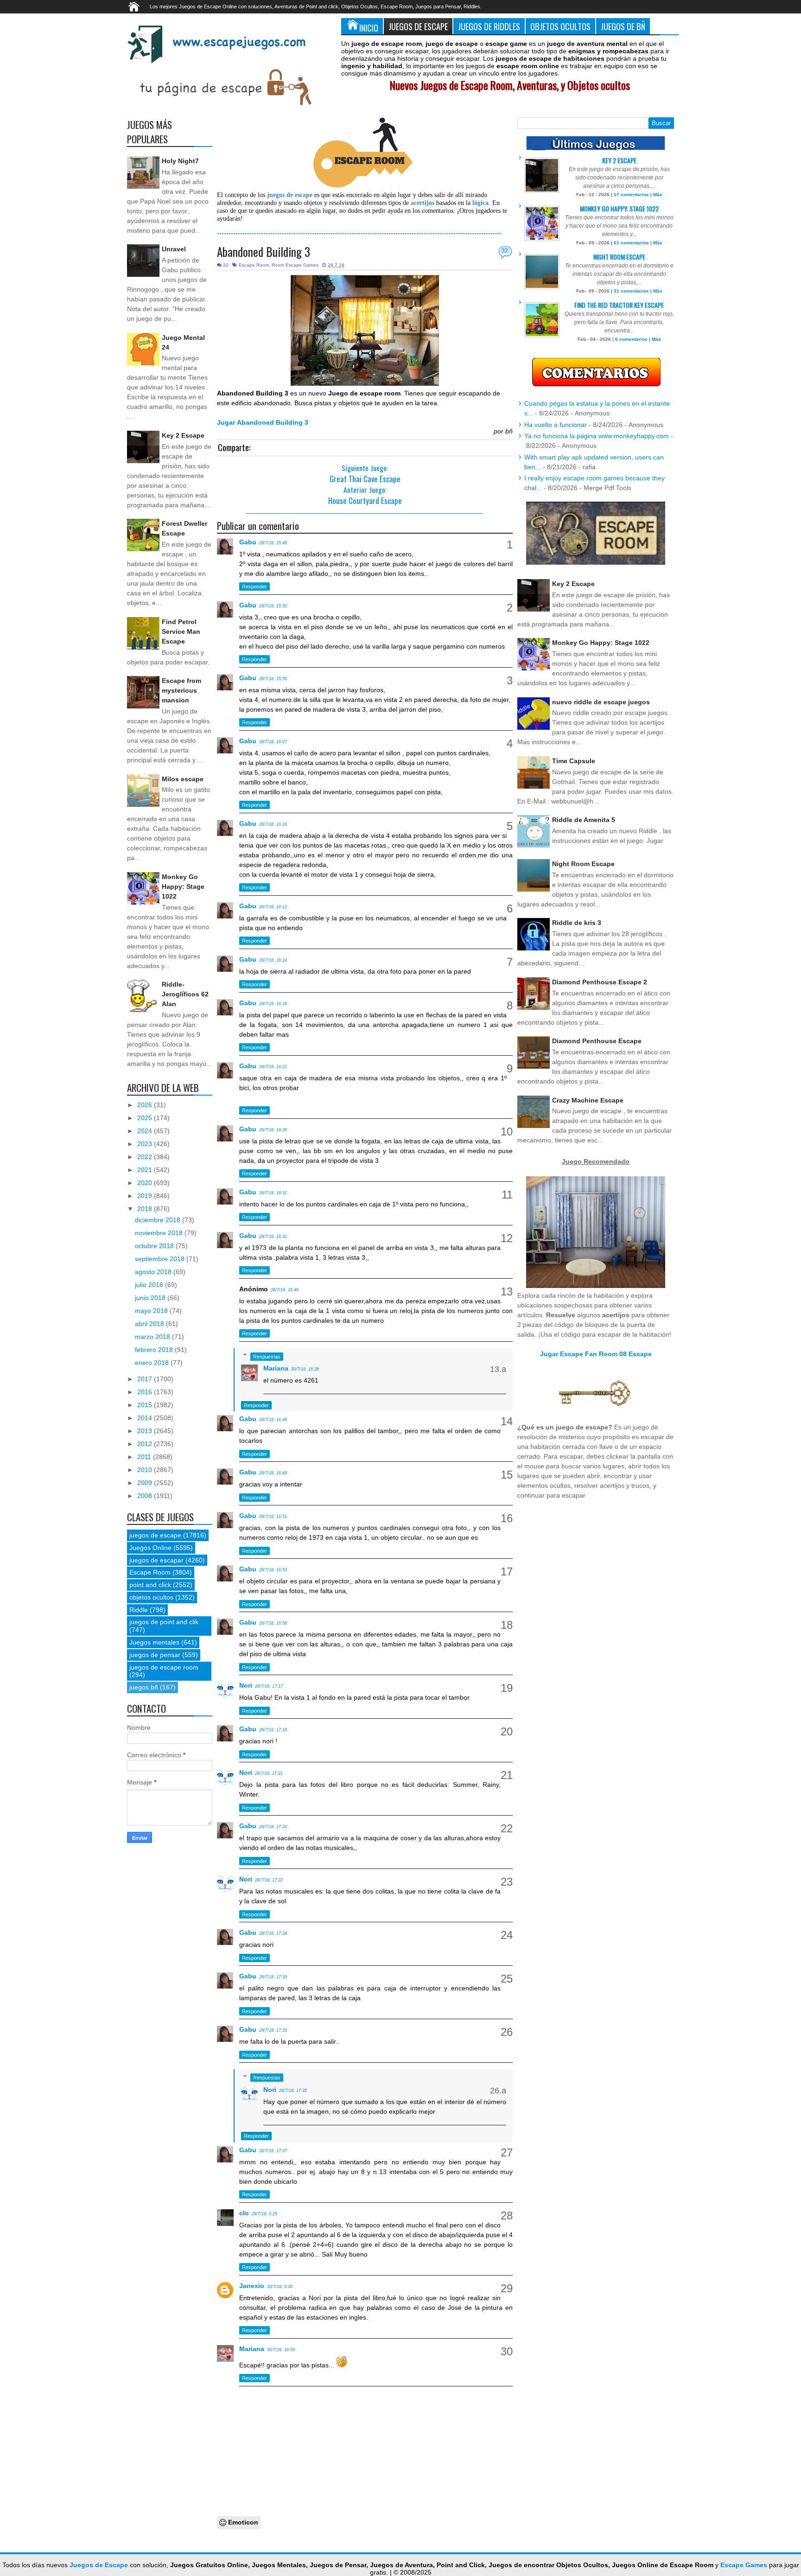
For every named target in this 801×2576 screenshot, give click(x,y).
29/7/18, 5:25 (264, 2214)
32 (505, 251)
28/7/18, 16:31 (273, 1193)
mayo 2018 (152, 1311)
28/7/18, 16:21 (273, 1067)
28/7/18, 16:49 (273, 1420)
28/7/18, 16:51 (273, 1517)
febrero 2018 (155, 1350)
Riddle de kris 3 (577, 923)
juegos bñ (144, 1687)
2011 (145, 1457)
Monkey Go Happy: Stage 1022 (183, 886)
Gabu (248, 542)
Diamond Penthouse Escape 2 (600, 982)
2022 (146, 1157)
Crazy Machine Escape (588, 1100)
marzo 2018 (153, 1337)
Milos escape (183, 779)
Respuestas (267, 1357)
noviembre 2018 (160, 1233)
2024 (146, 1131)
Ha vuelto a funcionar (556, 425)
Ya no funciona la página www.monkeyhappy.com (597, 436)
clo (244, 2213)
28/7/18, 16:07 (273, 742)
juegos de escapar (156, 1560)
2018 (146, 1209)
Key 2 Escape (183, 435)
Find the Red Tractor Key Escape (619, 305)
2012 (146, 1444)
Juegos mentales (154, 1642)
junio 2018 (151, 1298)
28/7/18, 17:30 (273, 1977)
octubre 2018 (155, 1246)
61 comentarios (631, 243)
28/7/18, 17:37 (273, 2151)
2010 (146, 1470)
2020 (146, 1183)
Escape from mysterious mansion (181, 690)
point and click (150, 1585)
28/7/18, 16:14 (273, 960)
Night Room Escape (619, 257)
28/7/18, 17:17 (269, 1686)
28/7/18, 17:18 (273, 1730)
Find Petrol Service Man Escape (181, 631)
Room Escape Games (295, 265)
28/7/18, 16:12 (273, 907)
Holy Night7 (180, 161)
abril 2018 (150, 1324)
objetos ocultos (151, 1597)
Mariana (276, 1368)
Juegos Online (150, 1548)
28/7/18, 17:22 (273, 1827)
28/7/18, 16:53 (273, 1570)
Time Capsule (574, 761)
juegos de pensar (155, 1655)
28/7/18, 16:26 (273, 1130)
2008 (146, 1496)
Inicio (369, 28)
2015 (146, 1405)
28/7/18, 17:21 (269, 1773)
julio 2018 (150, 1285)
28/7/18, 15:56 (273, 679)
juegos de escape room (164, 1667)
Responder (254, 587)
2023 (146, 1144)
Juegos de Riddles (489, 26)
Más (658, 194)
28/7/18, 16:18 (273, 1004)
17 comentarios (631, 194)
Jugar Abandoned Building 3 (263, 422)
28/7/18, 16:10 (273, 824)
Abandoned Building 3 (264, 252)
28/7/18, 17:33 (273, 2030)
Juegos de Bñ (623, 26)
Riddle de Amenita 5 (584, 820)
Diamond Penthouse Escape (597, 1041)
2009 (146, 1483)
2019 (146, 1196)
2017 (146, 1379)
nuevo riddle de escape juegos (601, 702)
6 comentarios (631, 339)
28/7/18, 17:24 (273, 1933)
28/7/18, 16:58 (273, 1623)
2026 (146, 1105)
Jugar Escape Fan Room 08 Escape (596, 1354)
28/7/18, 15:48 (273, 543)
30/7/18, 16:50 (281, 2350)
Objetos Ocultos (560, 26)
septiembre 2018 (161, 1259)
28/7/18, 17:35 (293, 2091)
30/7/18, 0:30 (280, 2287)
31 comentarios (631, 291)
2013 (146, 1431)
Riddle (139, 1610)
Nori (246, 1685)
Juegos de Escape (418, 26)
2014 (146, 1418)
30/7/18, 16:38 (305, 1369)
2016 (146, 1392)
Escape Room (254, 265)
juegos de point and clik (164, 1622)
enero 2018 (153, 1363)
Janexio (252, 2286)
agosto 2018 (154, 1272)
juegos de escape (155, 1535)
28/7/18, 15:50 (273, 606)
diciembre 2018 (159, 1220)
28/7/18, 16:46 (285, 1290)
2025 (146, 1118)
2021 (146, 1170)
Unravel (174, 249)
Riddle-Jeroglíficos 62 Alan (185, 994)
